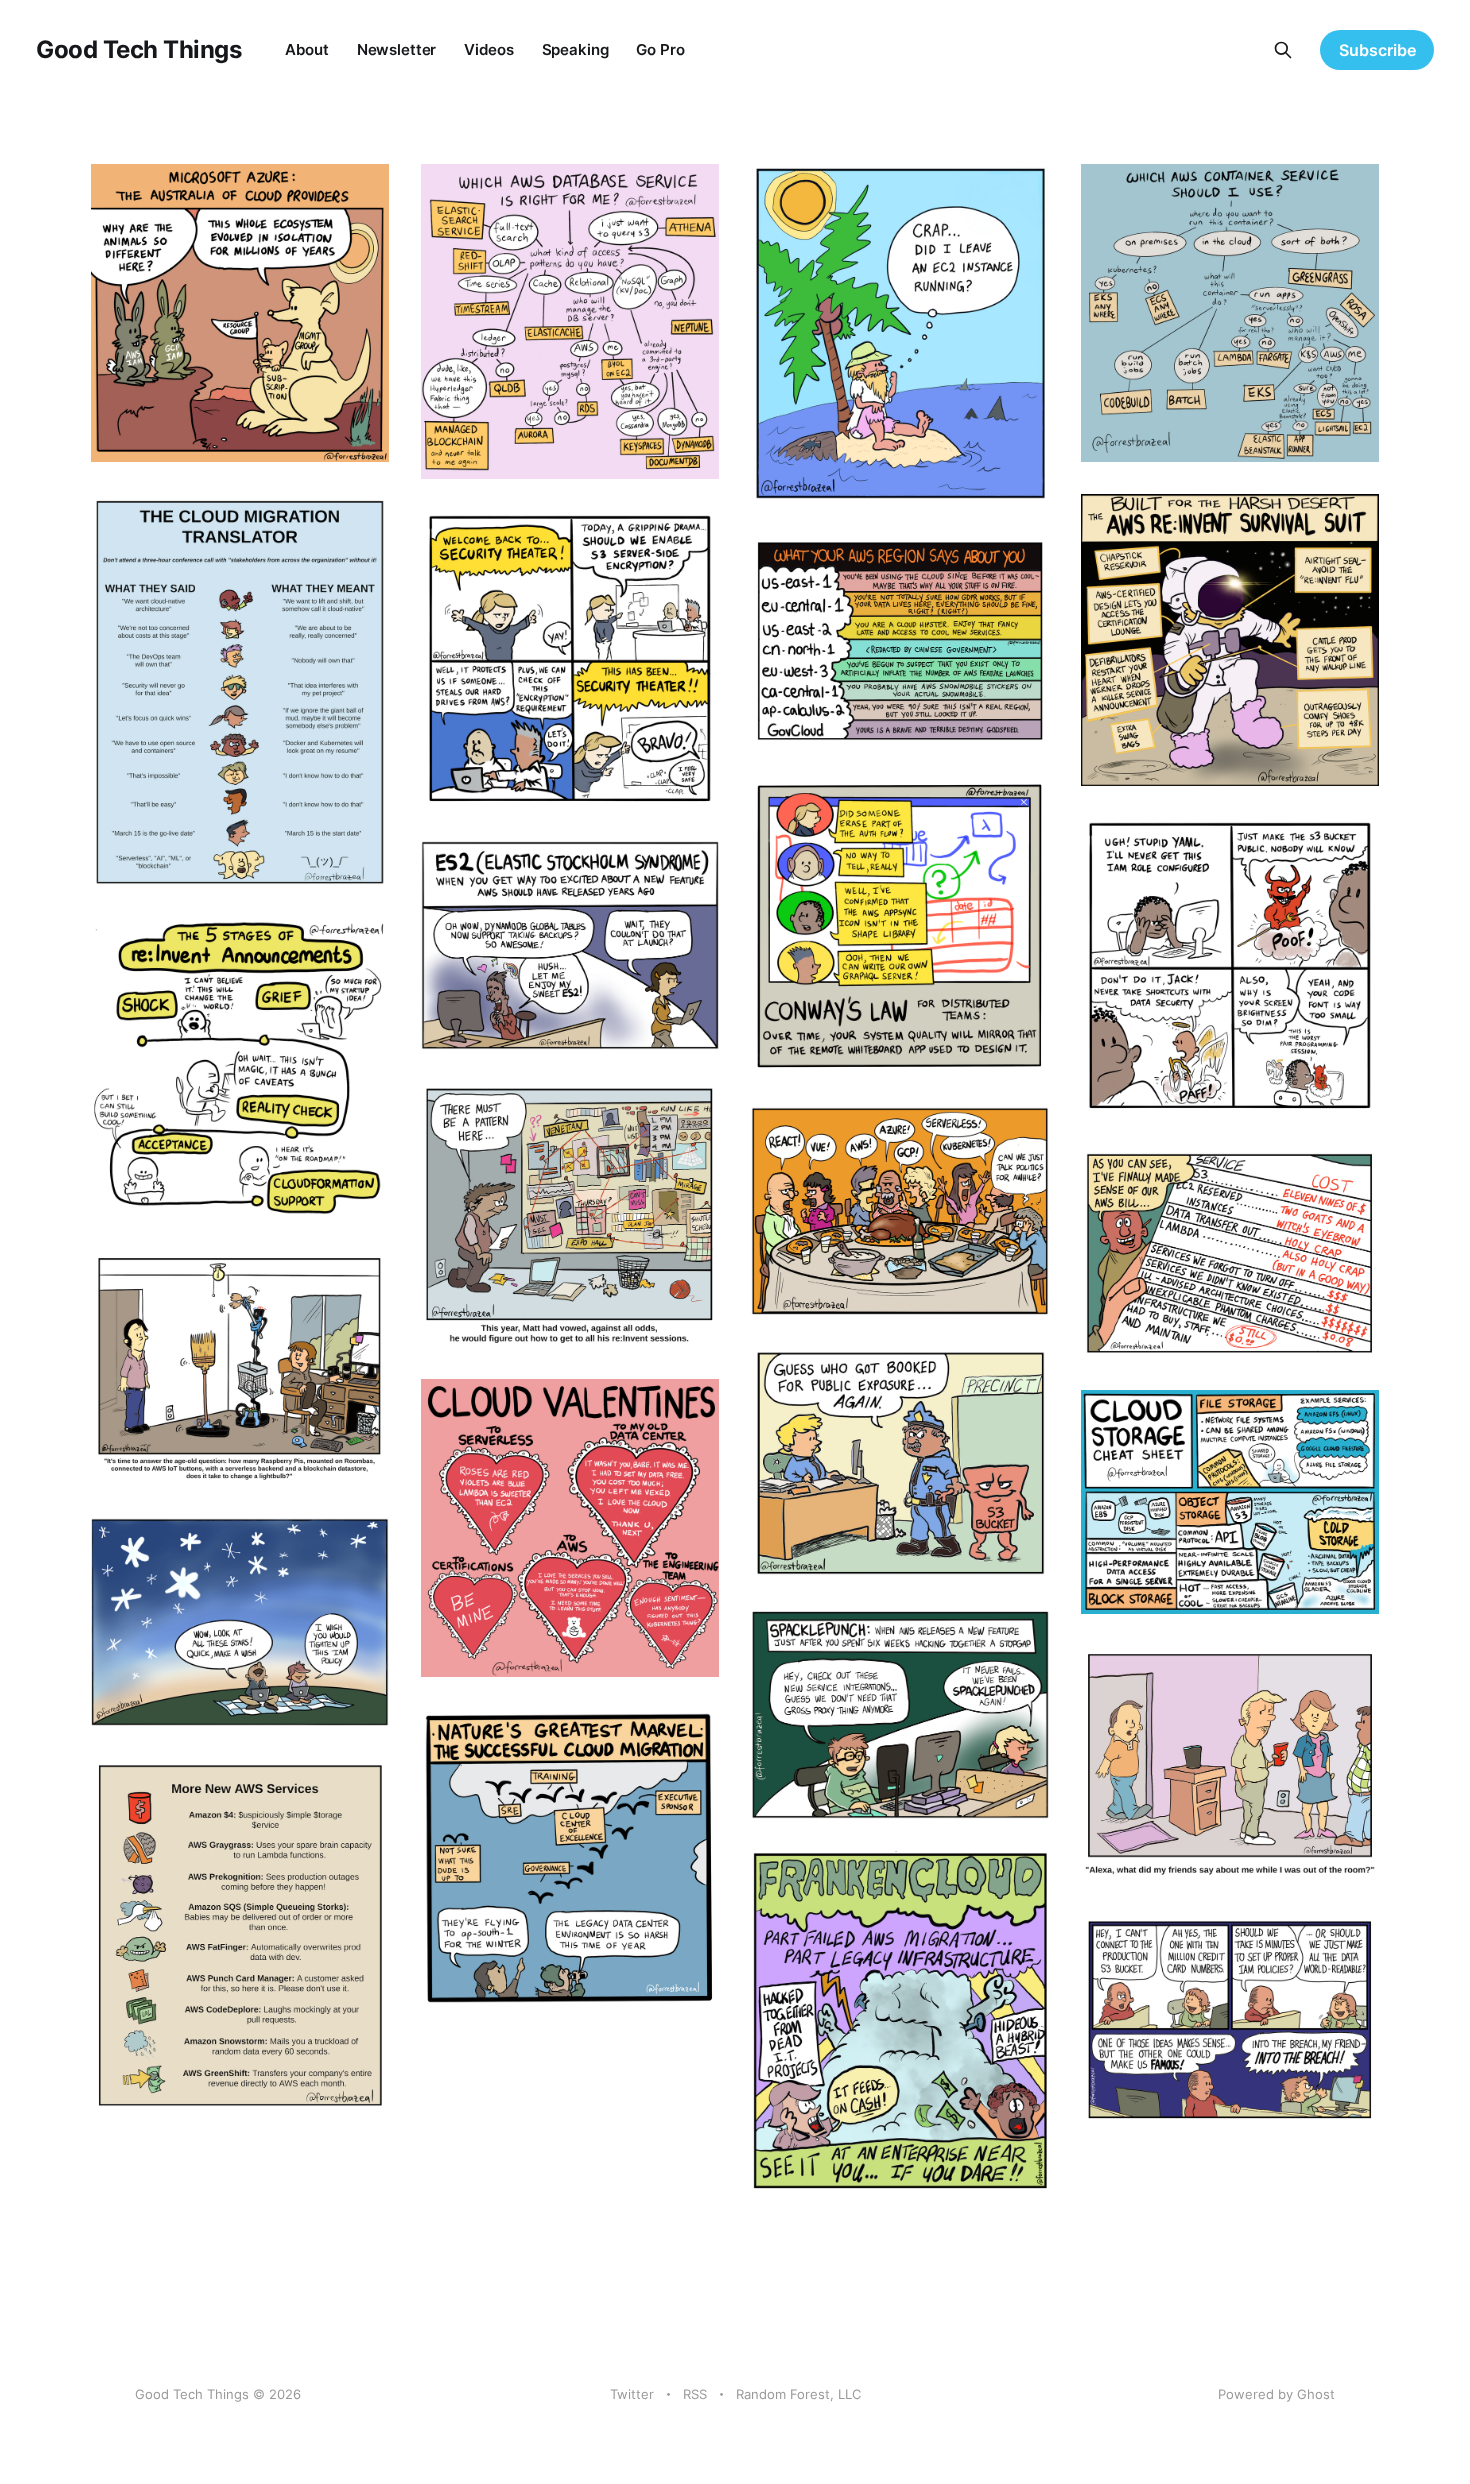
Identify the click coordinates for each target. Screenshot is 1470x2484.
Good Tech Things (138, 50)
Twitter (632, 2394)
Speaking (575, 49)
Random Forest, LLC (798, 2394)
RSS (695, 2394)
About (306, 49)
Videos (488, 49)
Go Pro (660, 49)
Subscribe (1377, 50)
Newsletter (397, 49)
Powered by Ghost (1276, 2394)
